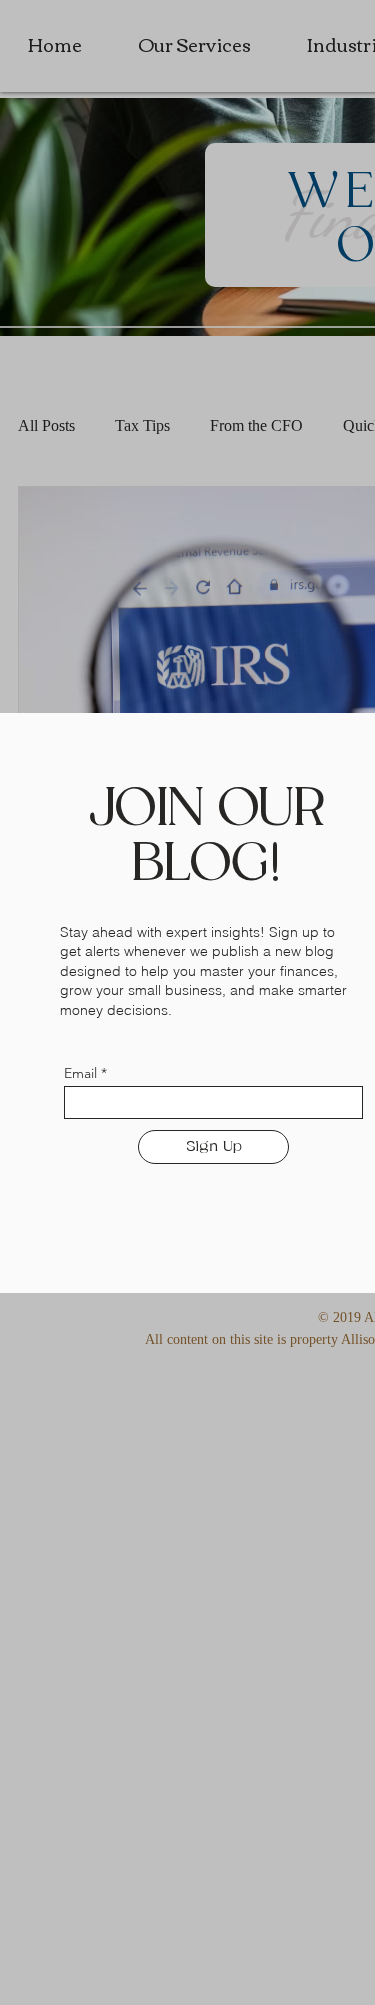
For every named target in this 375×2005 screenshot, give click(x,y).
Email (80, 1073)
